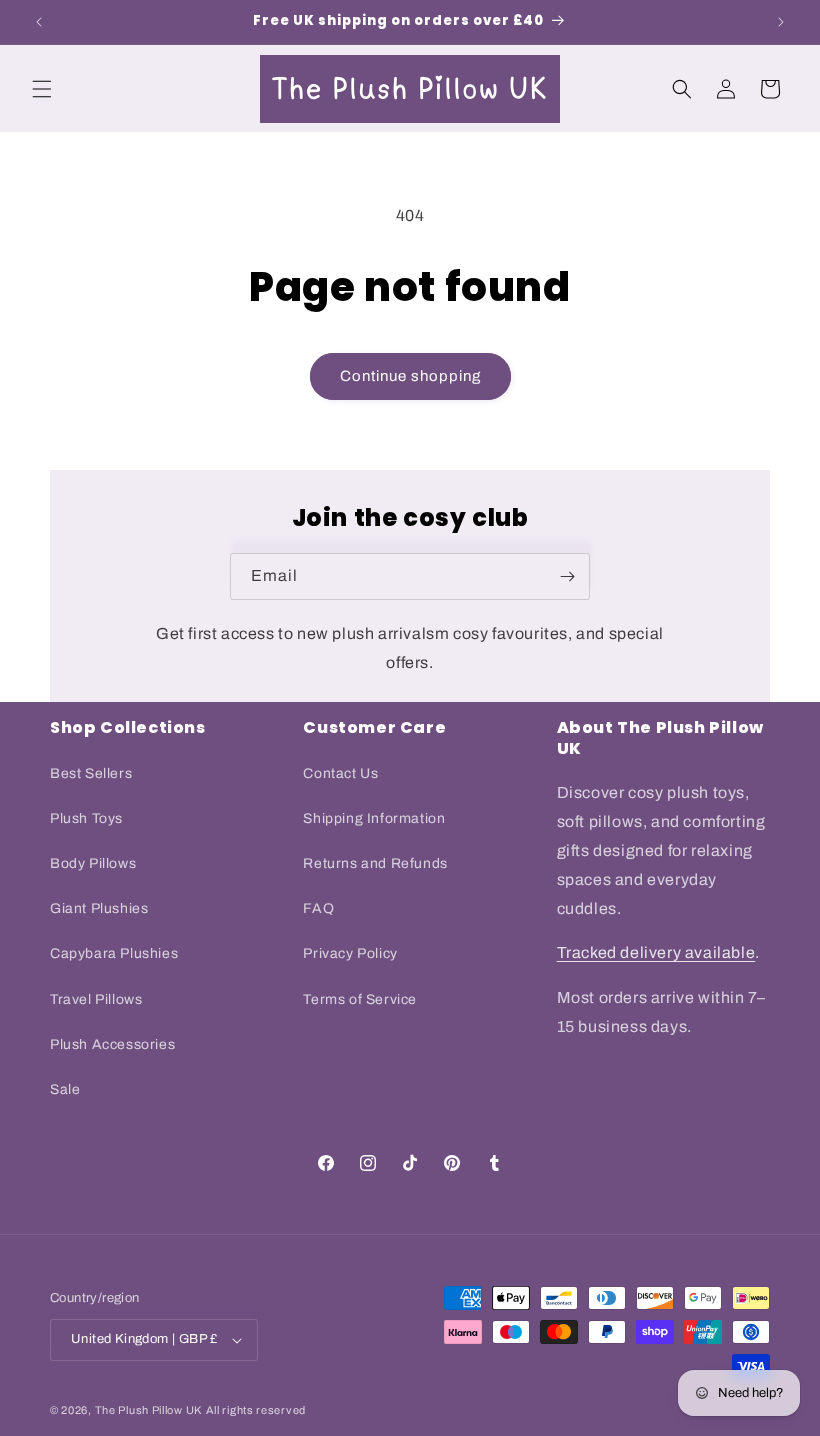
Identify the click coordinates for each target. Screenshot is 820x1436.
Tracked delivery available (656, 952)
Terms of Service (360, 999)
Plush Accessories (112, 1044)
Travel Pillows (96, 999)
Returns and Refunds (375, 863)
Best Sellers (91, 773)
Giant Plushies (99, 908)
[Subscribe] (567, 576)
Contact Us (340, 773)
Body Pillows (93, 863)
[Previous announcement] (39, 22)
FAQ (318, 908)
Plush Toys (86, 818)
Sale (65, 1089)
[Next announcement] (781, 22)
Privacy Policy (350, 953)
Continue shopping (410, 376)
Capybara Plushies (114, 953)
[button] (42, 89)
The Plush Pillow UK (148, 1410)
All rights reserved (256, 1410)
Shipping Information (374, 818)
